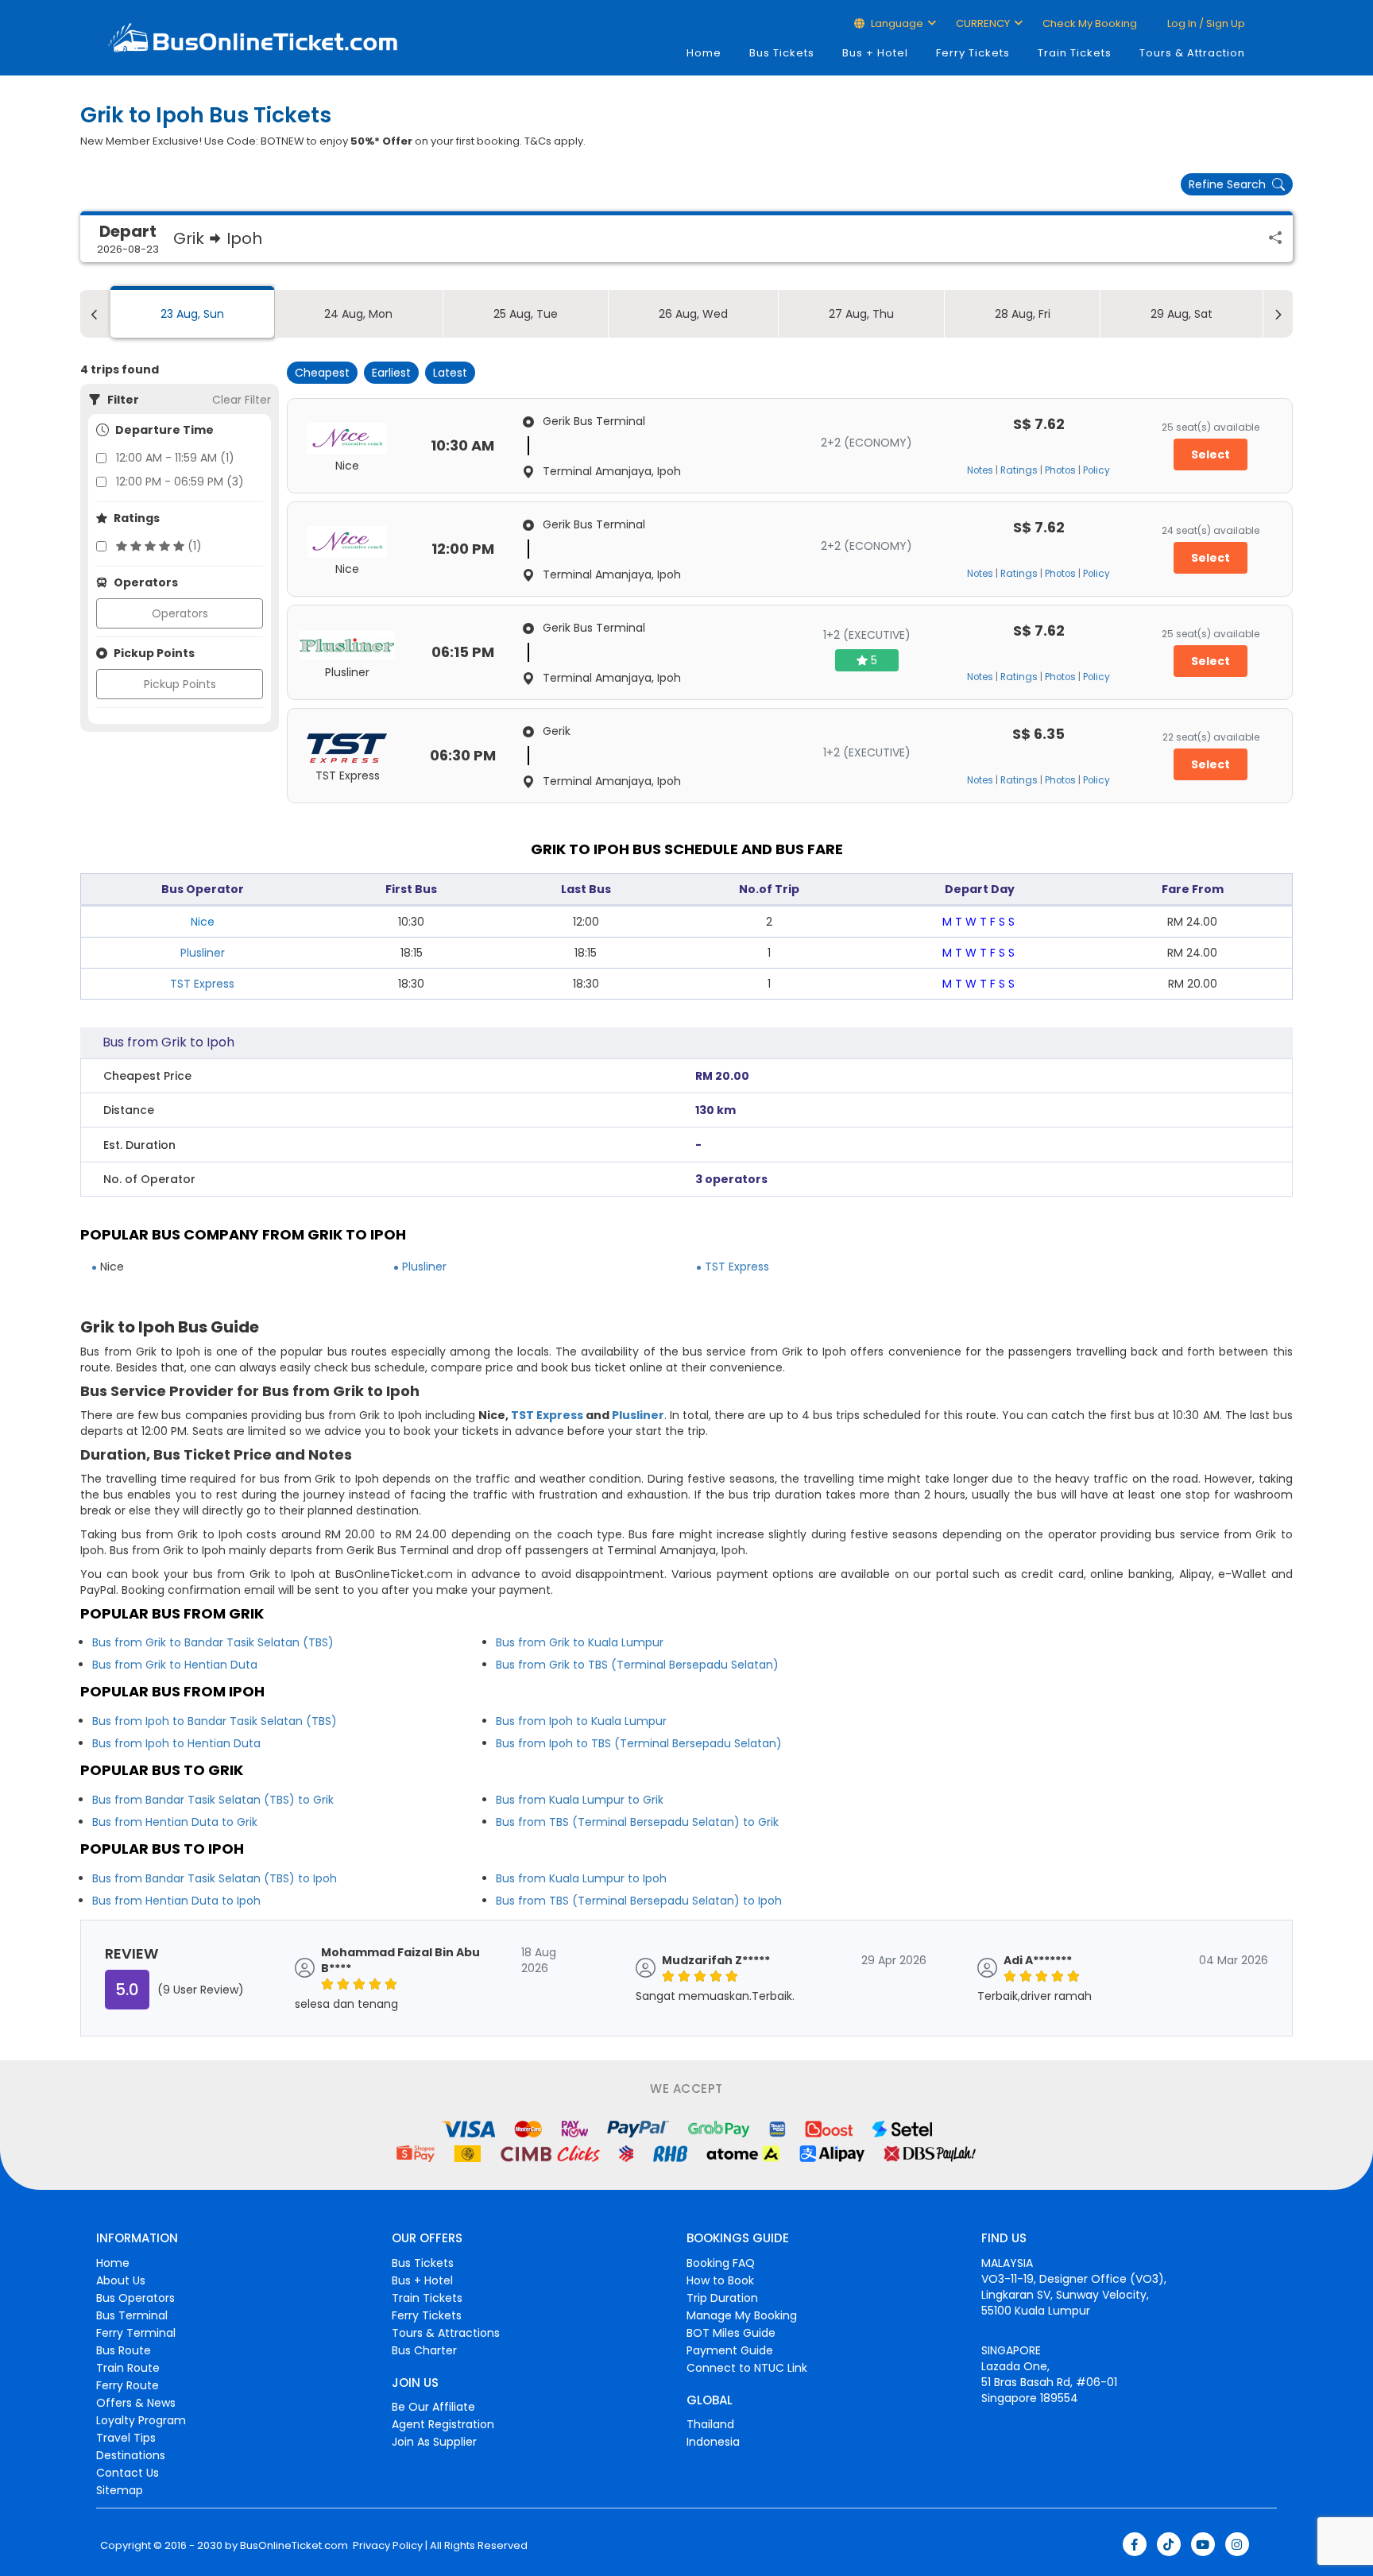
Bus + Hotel (875, 53)
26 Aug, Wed (693, 314)
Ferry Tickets (973, 53)
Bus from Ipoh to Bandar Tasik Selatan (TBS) (215, 1721)
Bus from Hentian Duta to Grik (175, 1822)
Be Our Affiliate (433, 2407)
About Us (121, 2280)
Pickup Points (180, 684)
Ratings (1019, 470)
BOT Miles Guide (731, 2333)
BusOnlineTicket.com (294, 2546)
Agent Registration (443, 2424)
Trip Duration (722, 2298)
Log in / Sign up (1205, 23)
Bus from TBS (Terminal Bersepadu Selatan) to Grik (637, 1822)
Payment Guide (730, 2350)
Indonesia (713, 2442)
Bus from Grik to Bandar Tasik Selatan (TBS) (213, 1642)
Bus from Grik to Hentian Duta (175, 1665)
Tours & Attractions (446, 2333)
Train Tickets (1075, 53)
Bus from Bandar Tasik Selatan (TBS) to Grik (213, 1800)
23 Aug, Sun (192, 314)
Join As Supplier (434, 2442)
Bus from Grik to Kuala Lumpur (580, 1642)
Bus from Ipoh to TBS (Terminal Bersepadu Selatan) (639, 1743)
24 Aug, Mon (358, 314)
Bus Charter (424, 2350)
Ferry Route (128, 2385)
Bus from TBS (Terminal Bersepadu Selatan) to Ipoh (639, 1901)
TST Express (202, 984)
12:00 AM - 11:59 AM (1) (175, 458)
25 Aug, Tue (526, 314)
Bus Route (124, 2350)
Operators (180, 613)
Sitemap (120, 2490)
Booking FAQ (721, 2263)
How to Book (720, 2280)
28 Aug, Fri (1023, 314)
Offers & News (136, 2403)
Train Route (128, 2368)
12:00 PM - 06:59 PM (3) (180, 482)
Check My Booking (1090, 23)
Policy (1096, 470)
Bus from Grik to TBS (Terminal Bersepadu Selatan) (637, 1665)
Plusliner (203, 953)
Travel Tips (126, 2438)
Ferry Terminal (136, 2333)
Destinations (131, 2455)
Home (704, 53)
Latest (450, 373)
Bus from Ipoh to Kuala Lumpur (581, 1721)
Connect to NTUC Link (747, 2368)
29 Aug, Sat (1182, 314)
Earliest (391, 373)
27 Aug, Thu (861, 314)
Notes (980, 470)
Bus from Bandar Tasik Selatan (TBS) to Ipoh (215, 1878)
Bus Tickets (782, 53)
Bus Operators (135, 2298)
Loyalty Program (141, 2420)
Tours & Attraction (1192, 53)
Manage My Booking (742, 2315)
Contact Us (128, 2473)
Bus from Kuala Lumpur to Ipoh (581, 1878)
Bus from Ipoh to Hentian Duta (176, 1743)
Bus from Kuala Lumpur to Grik (580, 1800)
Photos (1060, 470)
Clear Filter (242, 400)
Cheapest (322, 373)
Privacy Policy (387, 2546)
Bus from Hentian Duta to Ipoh (176, 1901)
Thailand (710, 2424)
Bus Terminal (132, 2315)
